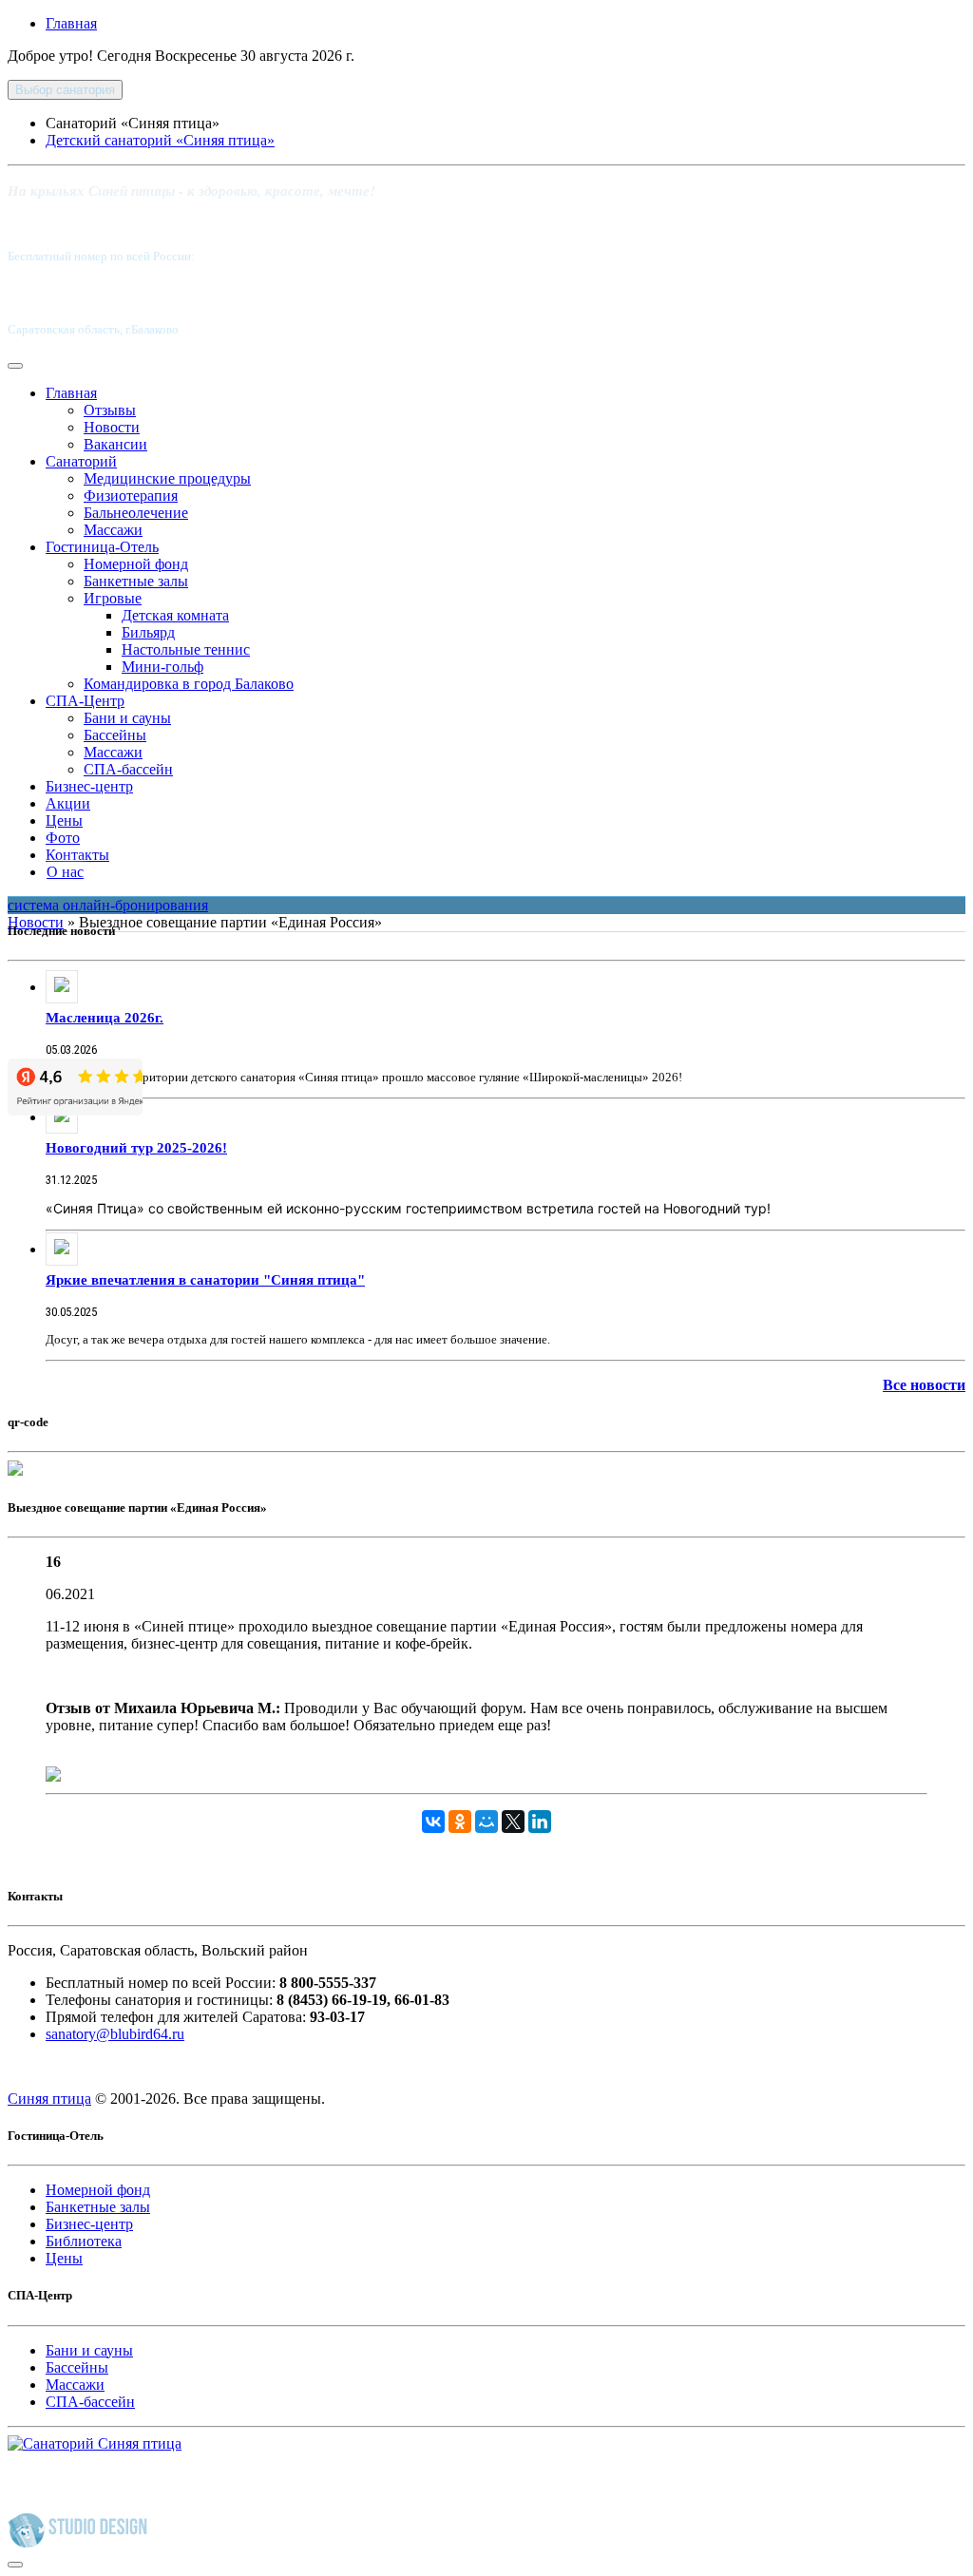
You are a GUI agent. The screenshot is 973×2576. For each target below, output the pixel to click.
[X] (513, 1822)
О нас (65, 872)
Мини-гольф (162, 667)
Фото (63, 838)
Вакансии (115, 444)
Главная (71, 23)
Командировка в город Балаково (189, 684)
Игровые (113, 598)
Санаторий (81, 461)
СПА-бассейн (128, 769)
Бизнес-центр (89, 786)
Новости (112, 427)
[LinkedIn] (540, 1822)
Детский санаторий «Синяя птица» (160, 140)
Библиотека (84, 2241)
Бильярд (148, 632)
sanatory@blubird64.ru (115, 2034)
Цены (64, 821)
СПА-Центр (85, 701)
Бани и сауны (127, 718)
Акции (68, 803)
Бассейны (115, 735)
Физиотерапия (131, 496)
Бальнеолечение (136, 513)
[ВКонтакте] (433, 1822)
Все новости (924, 1385)
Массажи (113, 530)
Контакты (77, 855)
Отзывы (110, 410)
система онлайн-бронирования (108, 905)
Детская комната (175, 615)
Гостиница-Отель (102, 547)
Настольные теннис (186, 649)
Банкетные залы (136, 581)
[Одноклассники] (460, 1822)
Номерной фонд (136, 564)
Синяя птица (49, 2099)
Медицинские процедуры (167, 478)
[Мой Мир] (486, 1822)
